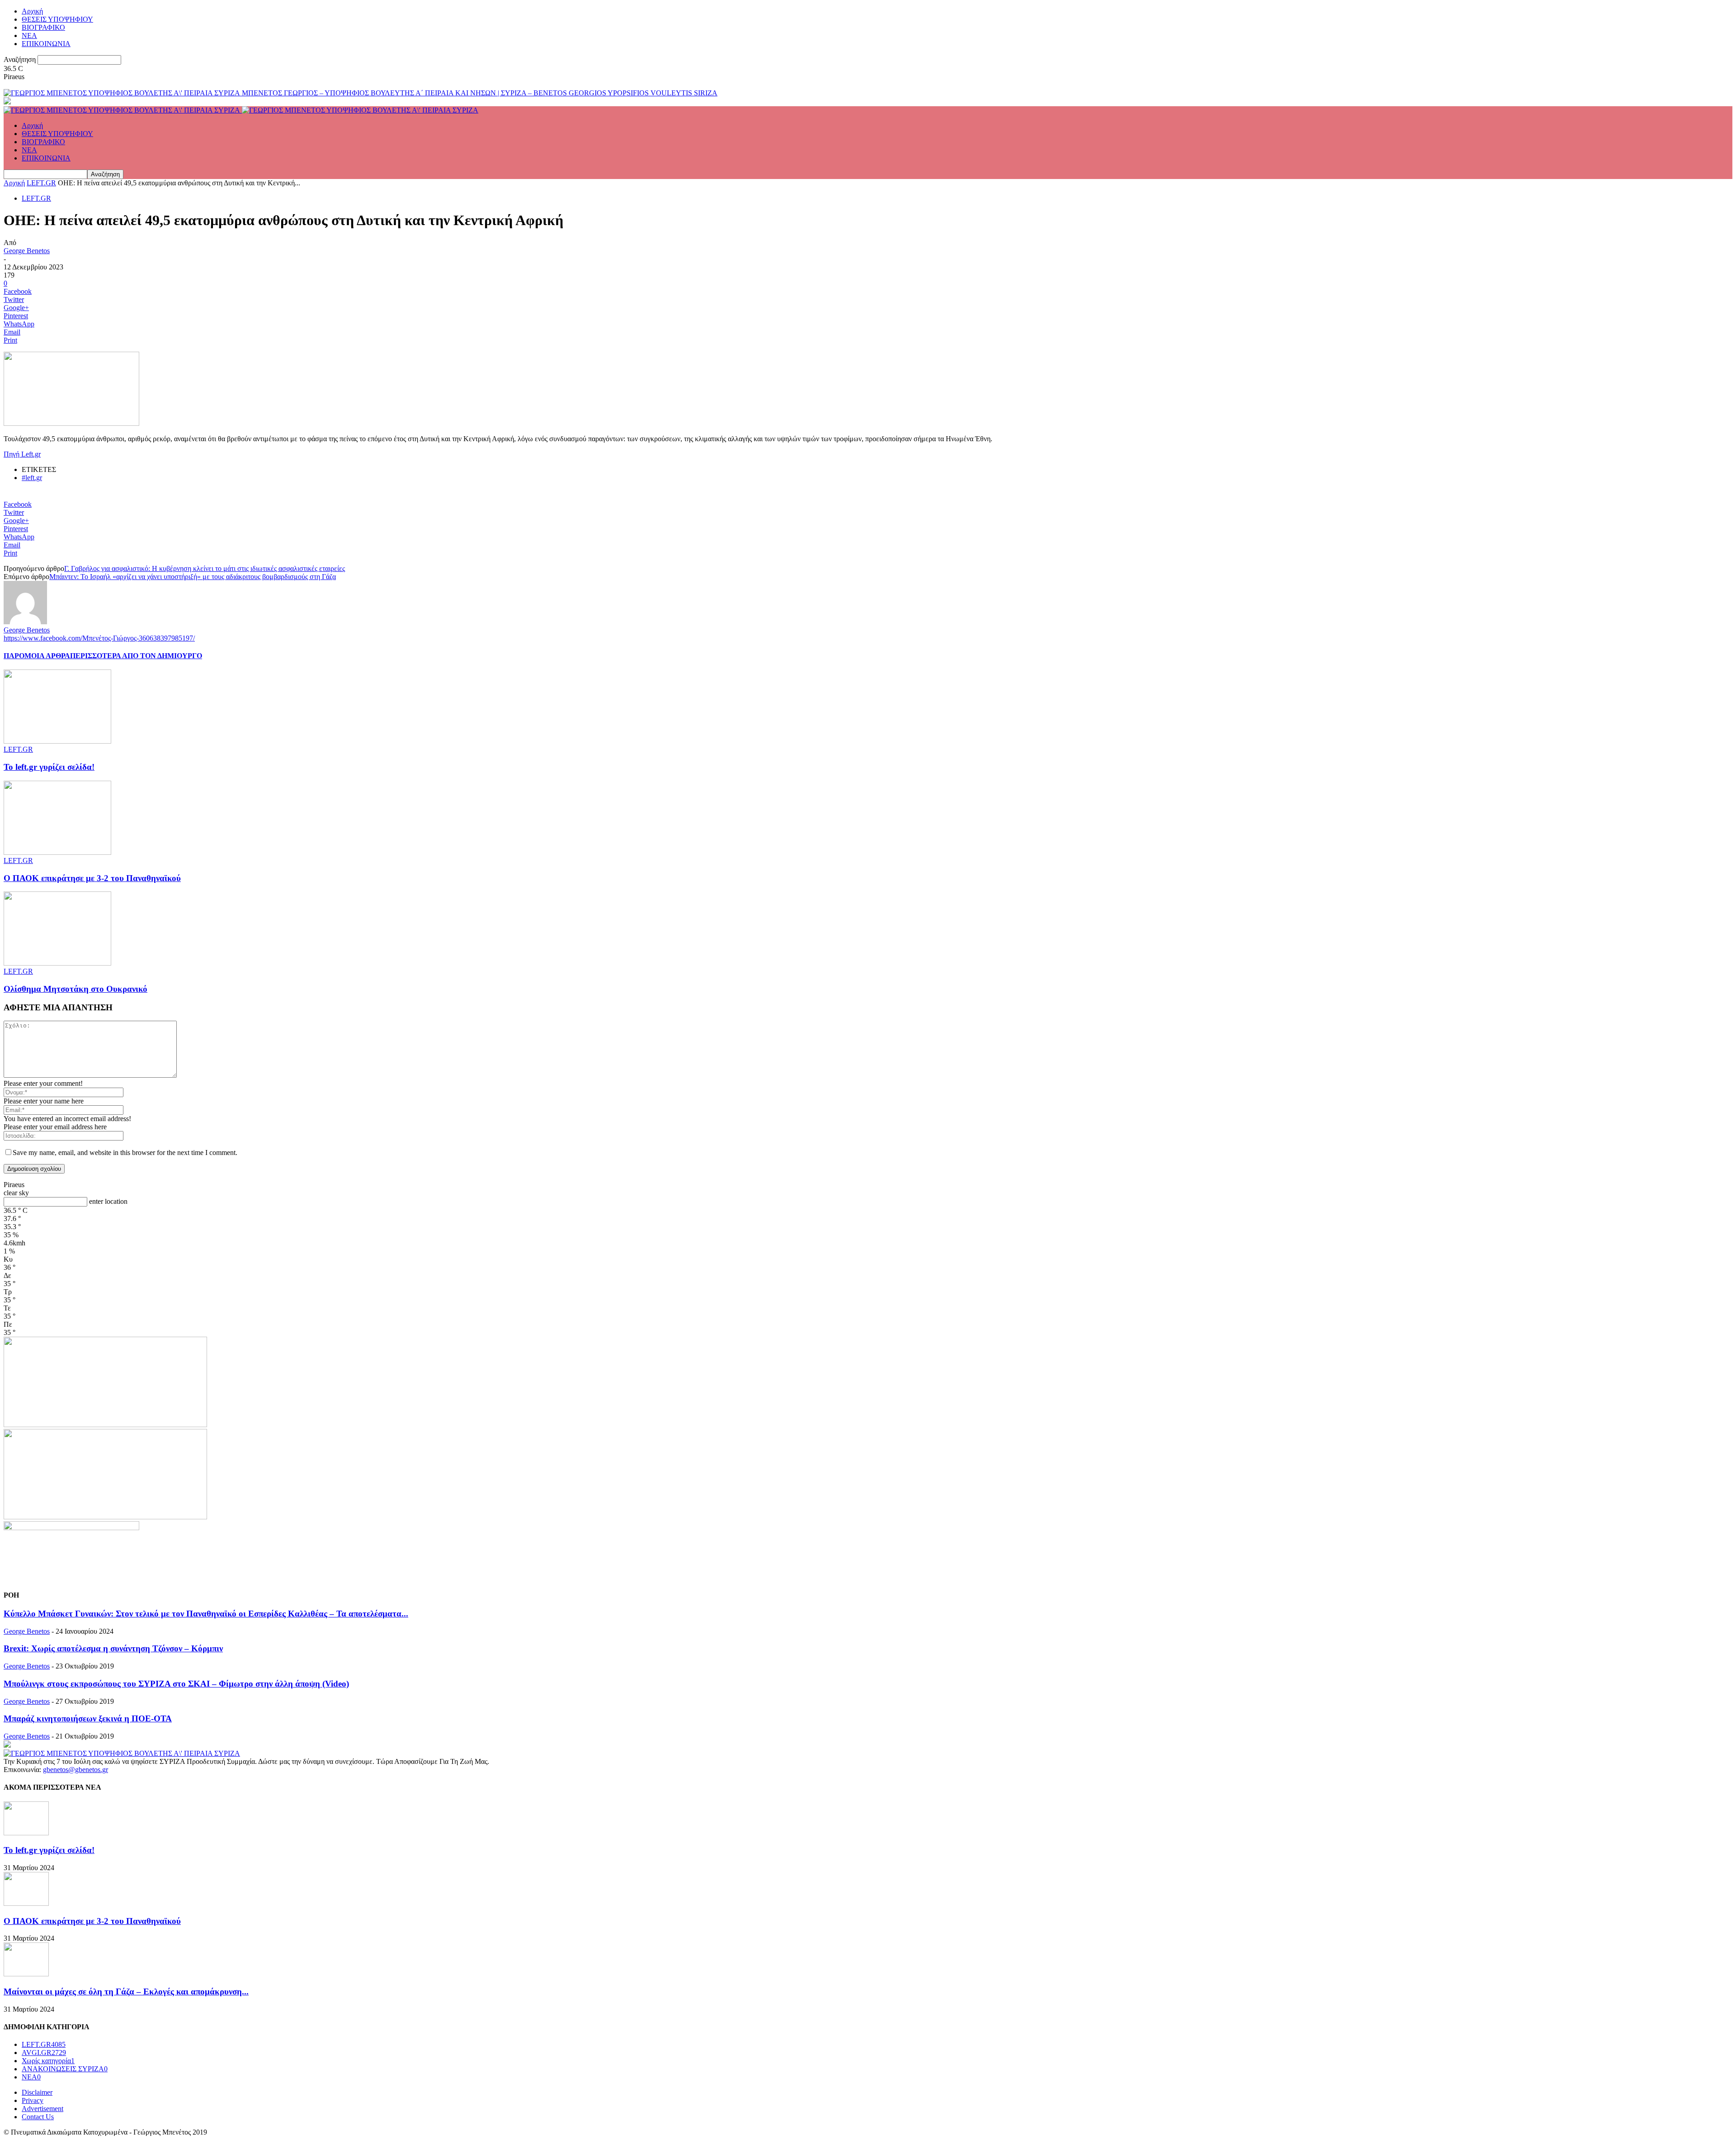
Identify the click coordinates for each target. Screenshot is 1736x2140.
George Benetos (27, 251)
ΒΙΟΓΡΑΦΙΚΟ (43, 27)
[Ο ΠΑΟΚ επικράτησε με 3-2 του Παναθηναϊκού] (57, 852)
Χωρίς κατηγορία (48, 2061)
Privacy (33, 2100)
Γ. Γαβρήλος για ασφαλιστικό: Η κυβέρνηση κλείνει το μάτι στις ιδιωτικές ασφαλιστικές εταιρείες (205, 568)
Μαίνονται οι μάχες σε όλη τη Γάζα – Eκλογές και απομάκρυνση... (126, 1992)
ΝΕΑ (29, 35)
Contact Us (38, 2117)
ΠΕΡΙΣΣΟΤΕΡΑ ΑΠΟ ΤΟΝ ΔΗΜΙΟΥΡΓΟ (136, 656)
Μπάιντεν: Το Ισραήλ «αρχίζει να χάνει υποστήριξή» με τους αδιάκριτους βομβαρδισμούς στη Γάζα (193, 577)
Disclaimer (37, 2092)
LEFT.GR (41, 183)
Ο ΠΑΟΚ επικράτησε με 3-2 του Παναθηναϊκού (92, 878)
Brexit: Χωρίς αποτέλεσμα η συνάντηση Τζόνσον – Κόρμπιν (113, 1648)
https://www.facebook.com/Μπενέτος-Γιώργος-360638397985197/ (99, 638)
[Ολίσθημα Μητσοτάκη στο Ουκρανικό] (57, 963)
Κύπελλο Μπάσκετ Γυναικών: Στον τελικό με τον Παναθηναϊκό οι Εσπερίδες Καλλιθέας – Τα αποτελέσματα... (206, 1614)
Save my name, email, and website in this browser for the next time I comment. (125, 1152)
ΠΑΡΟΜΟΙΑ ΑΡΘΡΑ (37, 656)
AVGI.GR (44, 2053)
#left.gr (32, 478)
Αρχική (32, 11)
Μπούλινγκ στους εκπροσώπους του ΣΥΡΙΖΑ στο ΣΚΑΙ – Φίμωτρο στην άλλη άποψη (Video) (176, 1684)
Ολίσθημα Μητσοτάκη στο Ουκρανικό (75, 989)
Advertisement (42, 2109)
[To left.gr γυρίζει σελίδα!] (57, 741)
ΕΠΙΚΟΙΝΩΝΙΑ (46, 44)
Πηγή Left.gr (22, 454)
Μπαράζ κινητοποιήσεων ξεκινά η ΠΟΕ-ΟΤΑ (88, 1718)
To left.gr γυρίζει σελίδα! (49, 767)
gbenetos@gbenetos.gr (75, 1770)
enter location (108, 1201)
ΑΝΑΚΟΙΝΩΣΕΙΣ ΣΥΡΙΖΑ (65, 2069)
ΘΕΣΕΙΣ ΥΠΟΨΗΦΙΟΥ (57, 19)
